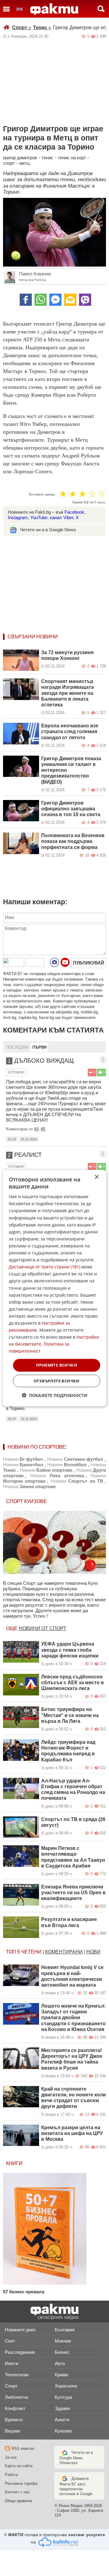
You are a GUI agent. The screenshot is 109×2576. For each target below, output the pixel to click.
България (65, 2330)
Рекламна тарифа (21, 2483)
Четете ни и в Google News (48, 530)
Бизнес (62, 2352)
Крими (61, 2375)
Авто (60, 2363)
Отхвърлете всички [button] (57, 1381)
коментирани (64, 1952)
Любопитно (17, 2397)
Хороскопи (66, 2386)
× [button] (96, 1177)
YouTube (39, 517)
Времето (14, 2420)
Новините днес (20, 2330)
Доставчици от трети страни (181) (45, 1267)
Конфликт (15, 2408)
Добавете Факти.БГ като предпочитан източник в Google (76, 2486)
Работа (11, 2475)
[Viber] (85, 300)
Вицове (13, 2431)
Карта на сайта (19, 2466)
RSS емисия (23, 2448)
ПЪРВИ (40, 1047)
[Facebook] (26, 300)
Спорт (22, 28)
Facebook (74, 512)
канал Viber (62, 517)
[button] (55, 1395)
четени (31, 1952)
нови (93, 1952)
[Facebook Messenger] (55, 300)
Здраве (62, 2408)
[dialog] (54, 1288)
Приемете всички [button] (57, 1365)
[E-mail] (70, 300)
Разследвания (20, 2352)
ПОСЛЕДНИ (17, 1047)
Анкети (62, 2420)
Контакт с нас (17, 2492)
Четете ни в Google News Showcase (76, 2458)
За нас (11, 2457)
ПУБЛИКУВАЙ (89, 963)
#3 (36, 1129)
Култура (63, 2397)
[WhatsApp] (41, 300)
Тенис (42, 28)
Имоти (12, 2363)
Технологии (17, 2375)
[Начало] (54, 9)
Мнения (63, 2341)
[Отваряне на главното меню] (6, 9)
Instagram (18, 517)
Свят (10, 2341)
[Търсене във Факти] (101, 9)
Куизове (63, 2431)
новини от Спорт (43, 1628)
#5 (43, 1129)
